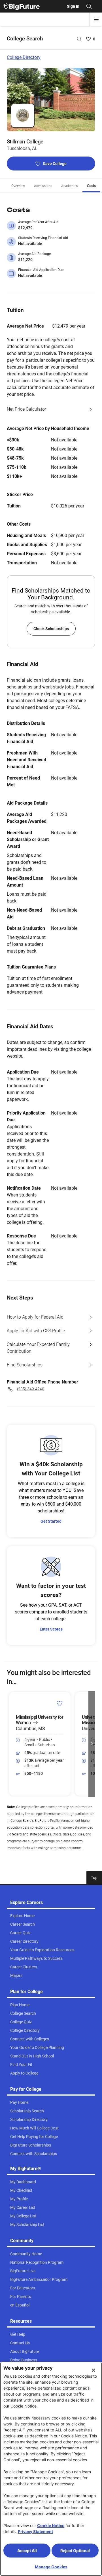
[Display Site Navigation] (96, 19)
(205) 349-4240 (31, 1389)
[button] (10, 1744)
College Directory (24, 57)
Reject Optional (75, 2551)
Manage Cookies (51, 2567)
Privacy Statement (35, 2531)
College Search (25, 39)
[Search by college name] (79, 39)
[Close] (93, 2370)
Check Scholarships (51, 629)
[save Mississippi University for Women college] (60, 1703)
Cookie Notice (51, 2525)
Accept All (27, 2551)
